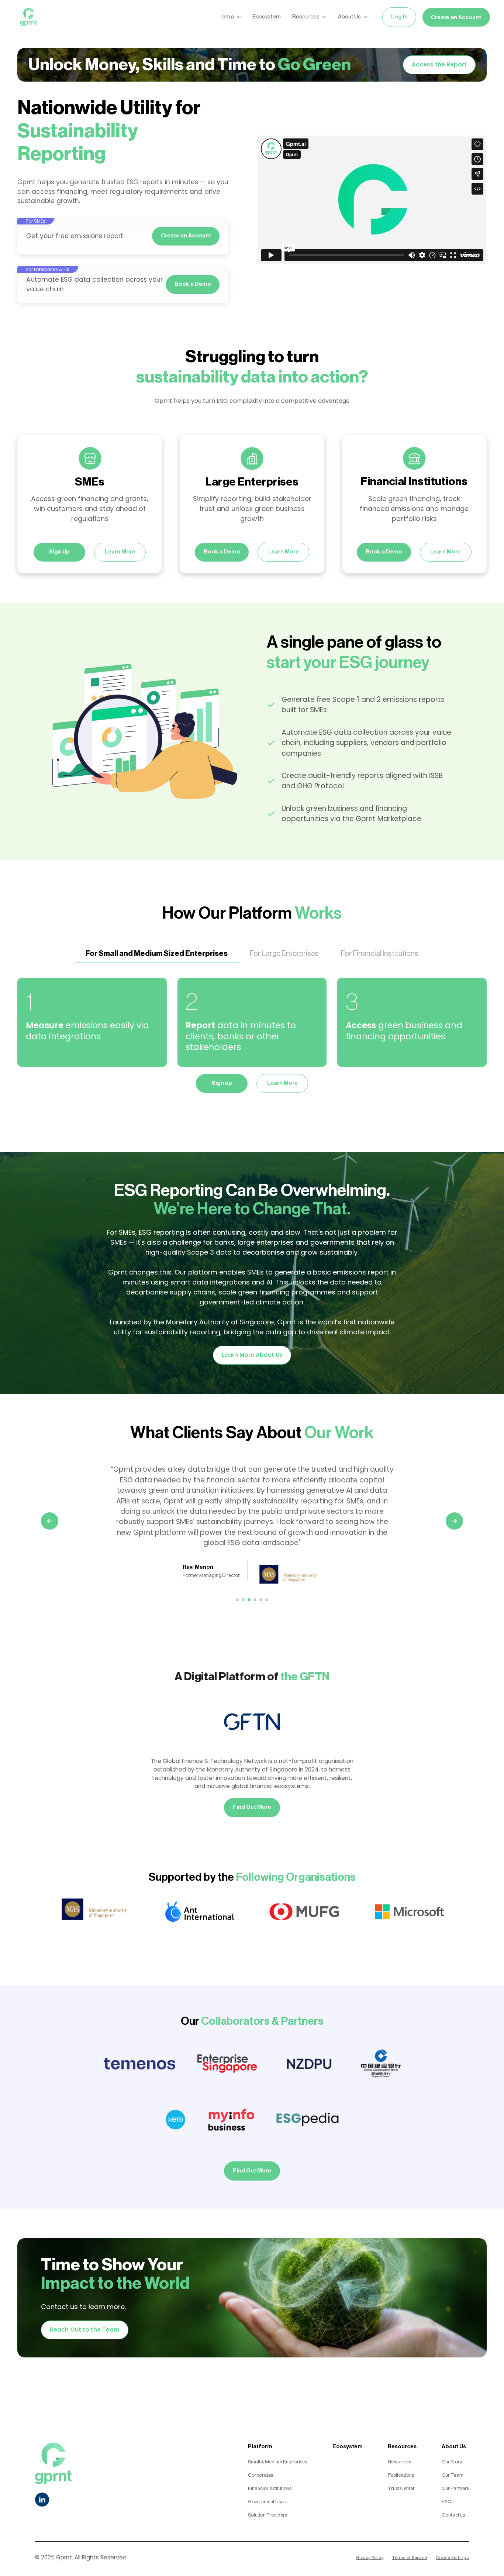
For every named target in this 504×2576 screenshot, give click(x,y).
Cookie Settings (452, 2558)
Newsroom (400, 2462)
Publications (401, 2475)
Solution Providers (267, 2515)
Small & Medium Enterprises (277, 2462)
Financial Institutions (270, 2488)
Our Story (452, 2462)
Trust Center (401, 2488)
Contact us (453, 2515)
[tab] (157, 954)
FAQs (448, 2502)
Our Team (453, 2475)
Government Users (268, 2502)
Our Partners (455, 2488)
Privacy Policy (370, 2558)
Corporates (260, 2475)
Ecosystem (348, 2447)
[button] (50, 1537)
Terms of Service (410, 2558)
